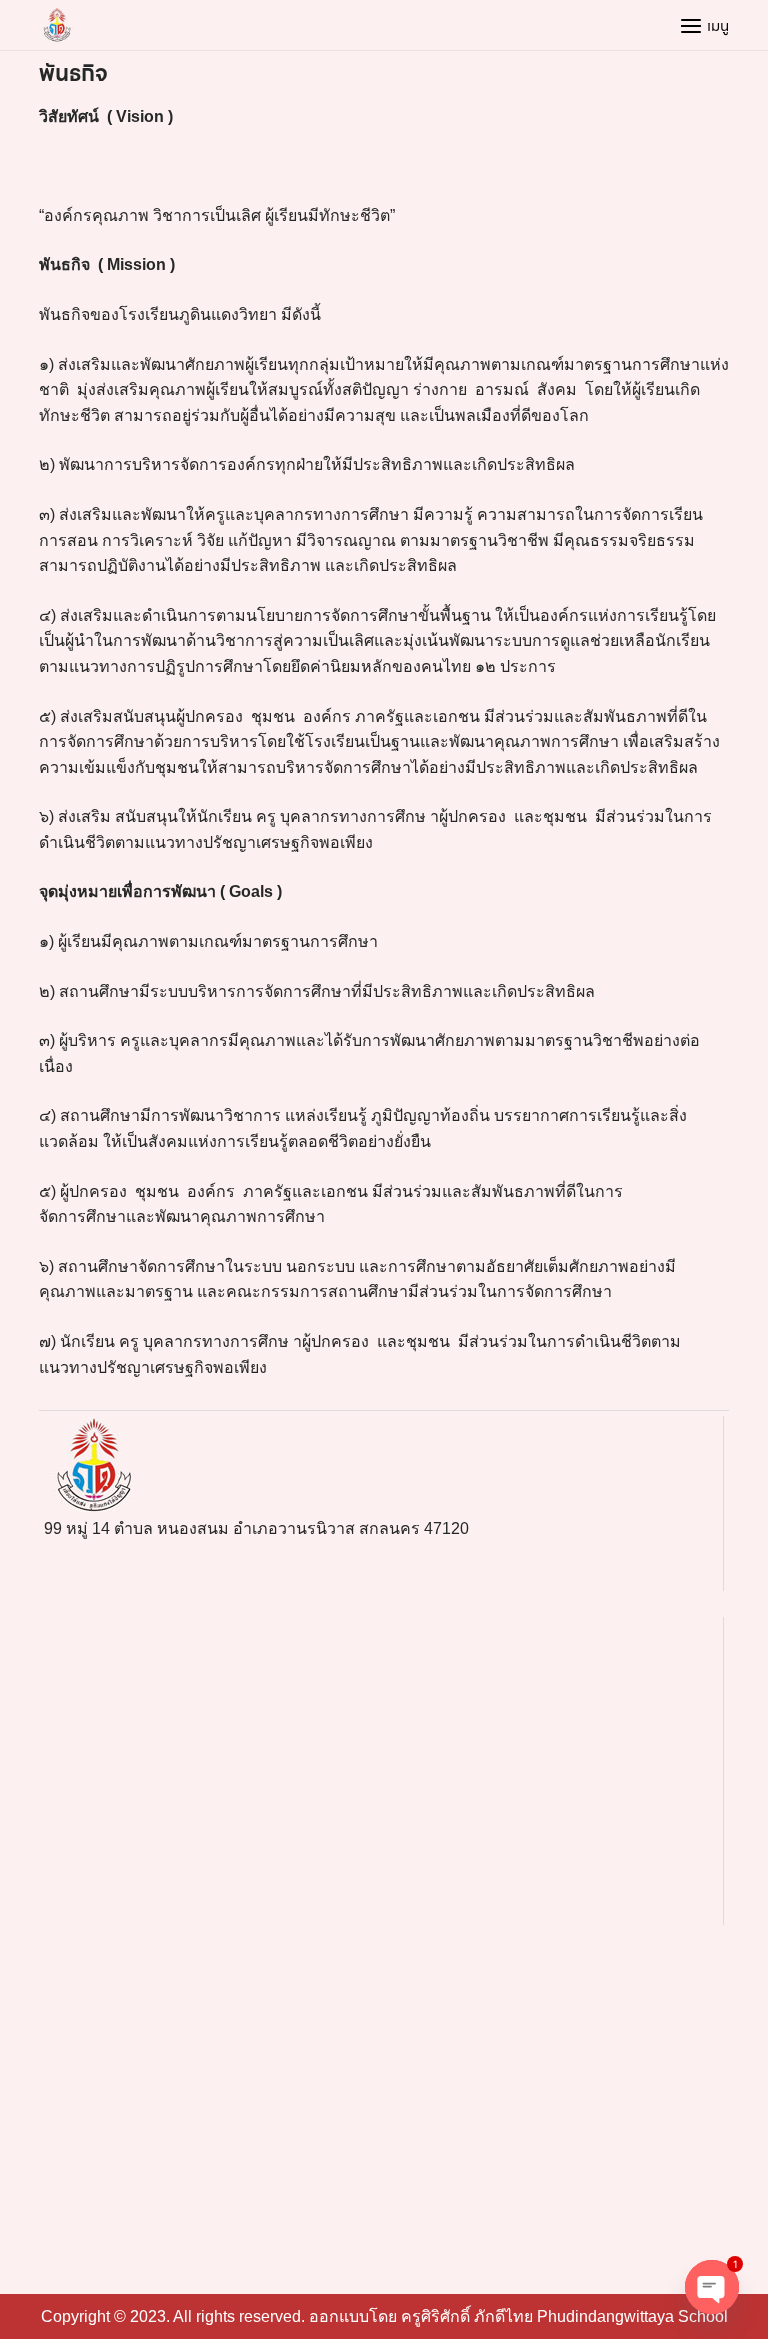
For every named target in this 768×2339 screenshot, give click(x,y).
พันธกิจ (73, 73)
